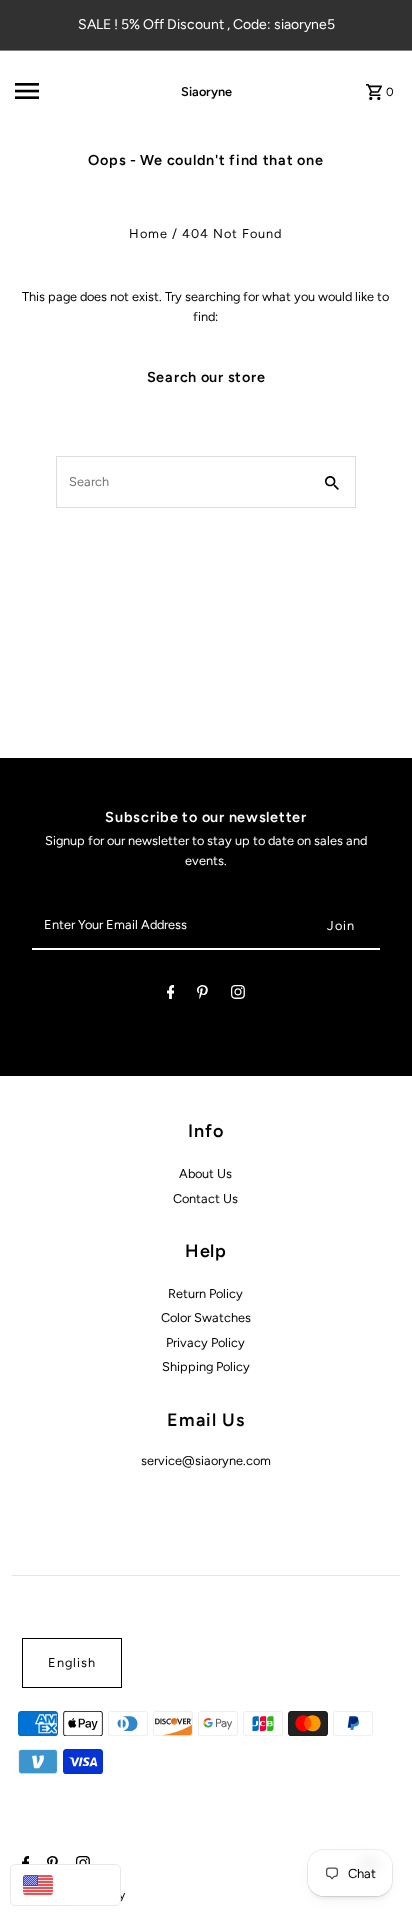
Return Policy (205, 1293)
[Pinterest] (202, 995)
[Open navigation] (69, 91)
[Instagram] (238, 995)
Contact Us (205, 1198)
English (72, 1662)
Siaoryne (206, 91)
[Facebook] (171, 995)
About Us (205, 1173)
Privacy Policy (205, 1342)
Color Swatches (206, 1317)
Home (148, 233)
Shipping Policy (206, 1366)
